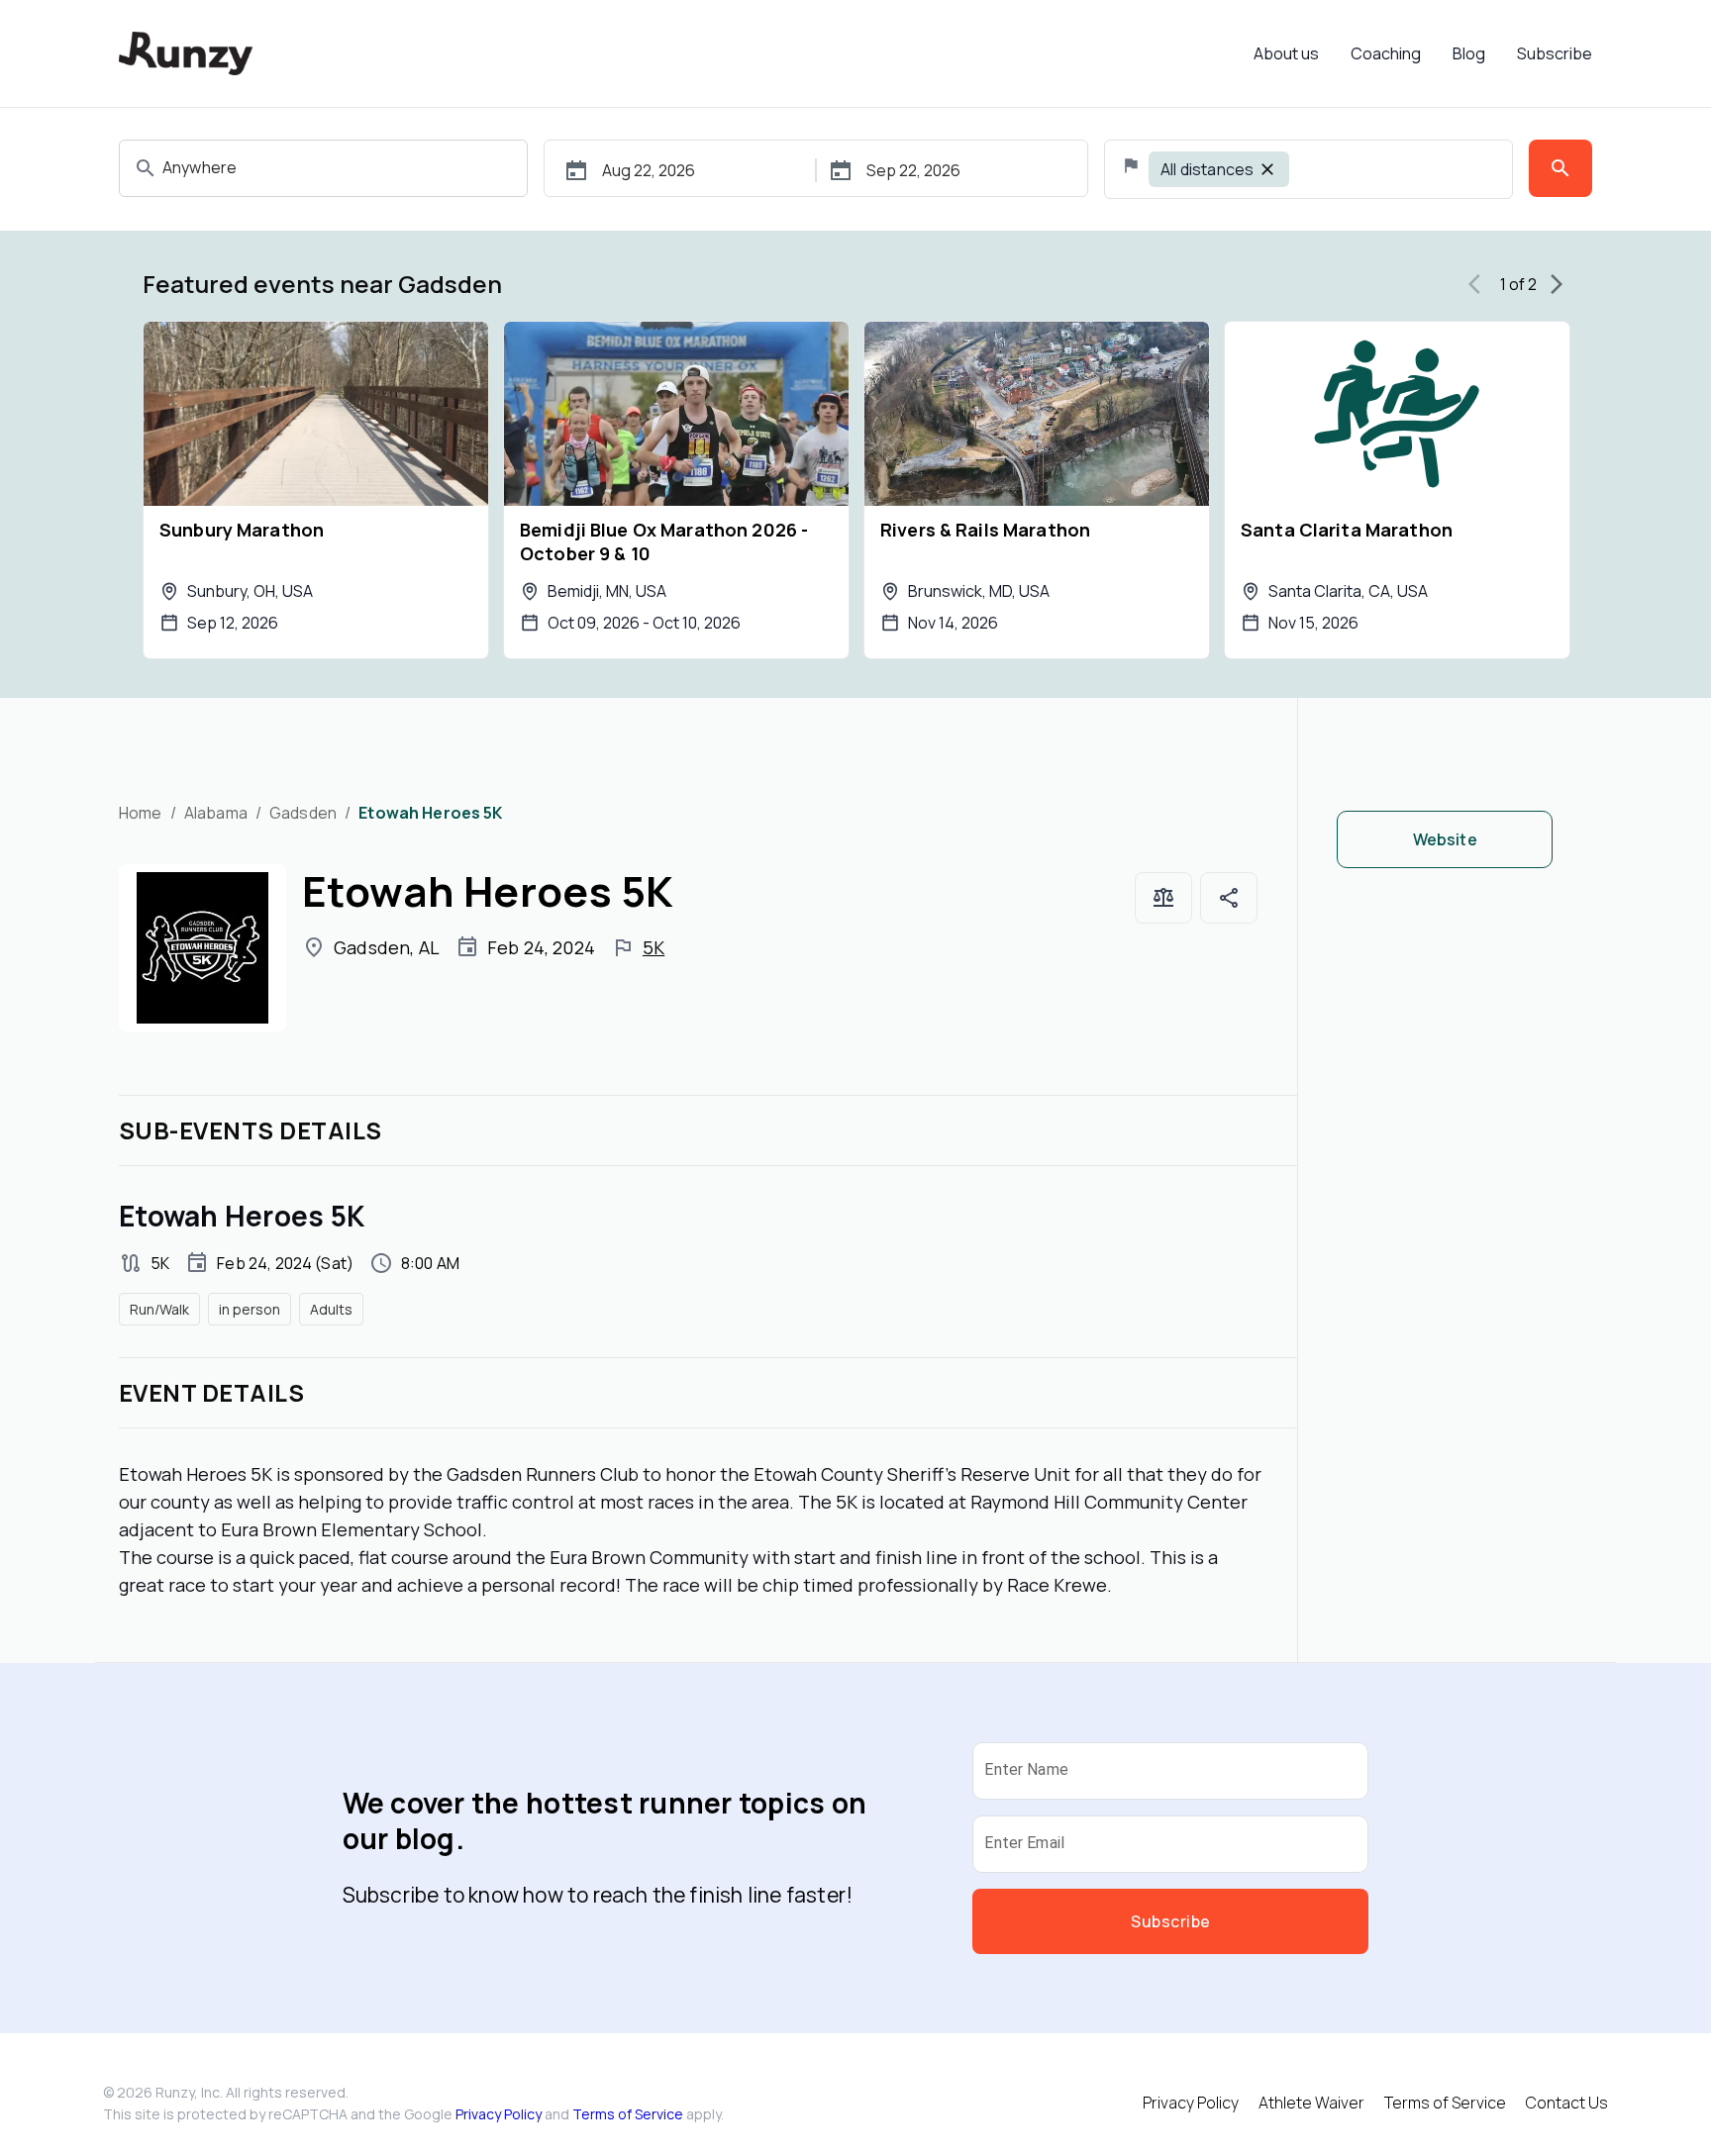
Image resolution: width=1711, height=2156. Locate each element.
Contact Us (1567, 2103)
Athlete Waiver (1311, 2103)
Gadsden (303, 813)
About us (1286, 53)
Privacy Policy (499, 2114)
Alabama (216, 813)
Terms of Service (628, 2114)
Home (141, 813)
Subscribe (1555, 53)
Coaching (1386, 53)
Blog (1469, 53)
